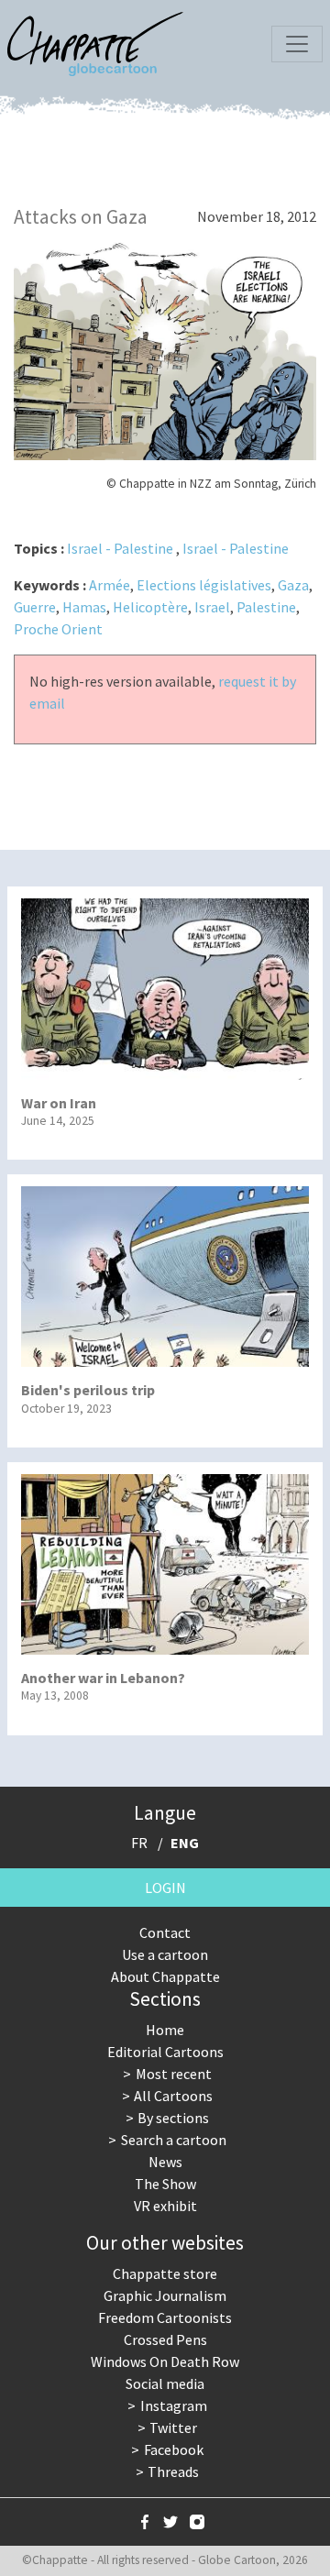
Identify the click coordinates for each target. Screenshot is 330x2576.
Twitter (173, 2427)
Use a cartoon (165, 1954)
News (165, 2162)
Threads (173, 2471)
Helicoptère (150, 607)
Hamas (84, 607)
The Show (165, 2184)
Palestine (266, 607)
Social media (165, 2383)
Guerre (35, 607)
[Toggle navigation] (297, 44)
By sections (173, 2118)
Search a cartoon (174, 2140)
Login (165, 1888)
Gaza (293, 585)
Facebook (174, 2449)
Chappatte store (165, 2273)
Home (165, 2030)
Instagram (174, 2405)
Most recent (174, 2074)
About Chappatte (165, 1976)
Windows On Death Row (165, 2361)
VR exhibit (165, 2206)
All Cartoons (173, 2096)
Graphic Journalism (165, 2295)
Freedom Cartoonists (165, 2317)
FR (139, 1843)
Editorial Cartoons (165, 2052)
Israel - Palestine (120, 548)
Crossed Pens (165, 2339)
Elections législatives (204, 585)
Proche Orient (58, 629)
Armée (110, 585)
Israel (212, 607)
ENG (185, 1843)
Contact (165, 1932)
